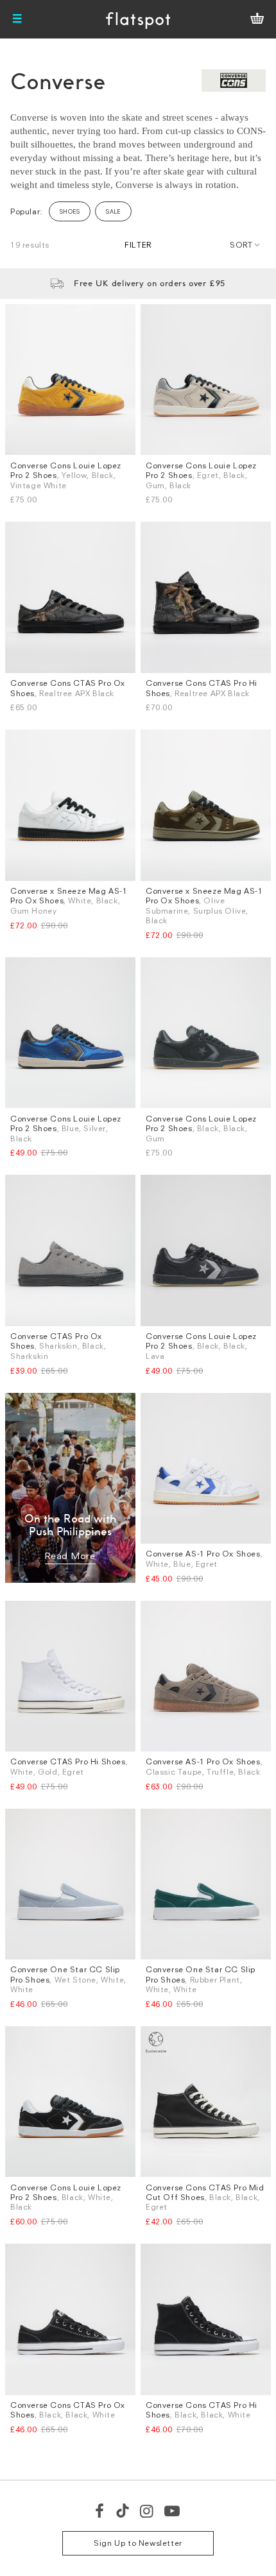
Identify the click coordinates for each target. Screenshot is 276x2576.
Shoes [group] (70, 211)
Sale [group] (113, 211)
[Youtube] (173, 2511)
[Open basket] (257, 19)
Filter (138, 245)
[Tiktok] (123, 2511)
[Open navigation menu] (17, 19)
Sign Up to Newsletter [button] (138, 2543)
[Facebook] (100, 2511)
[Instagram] (147, 2511)
